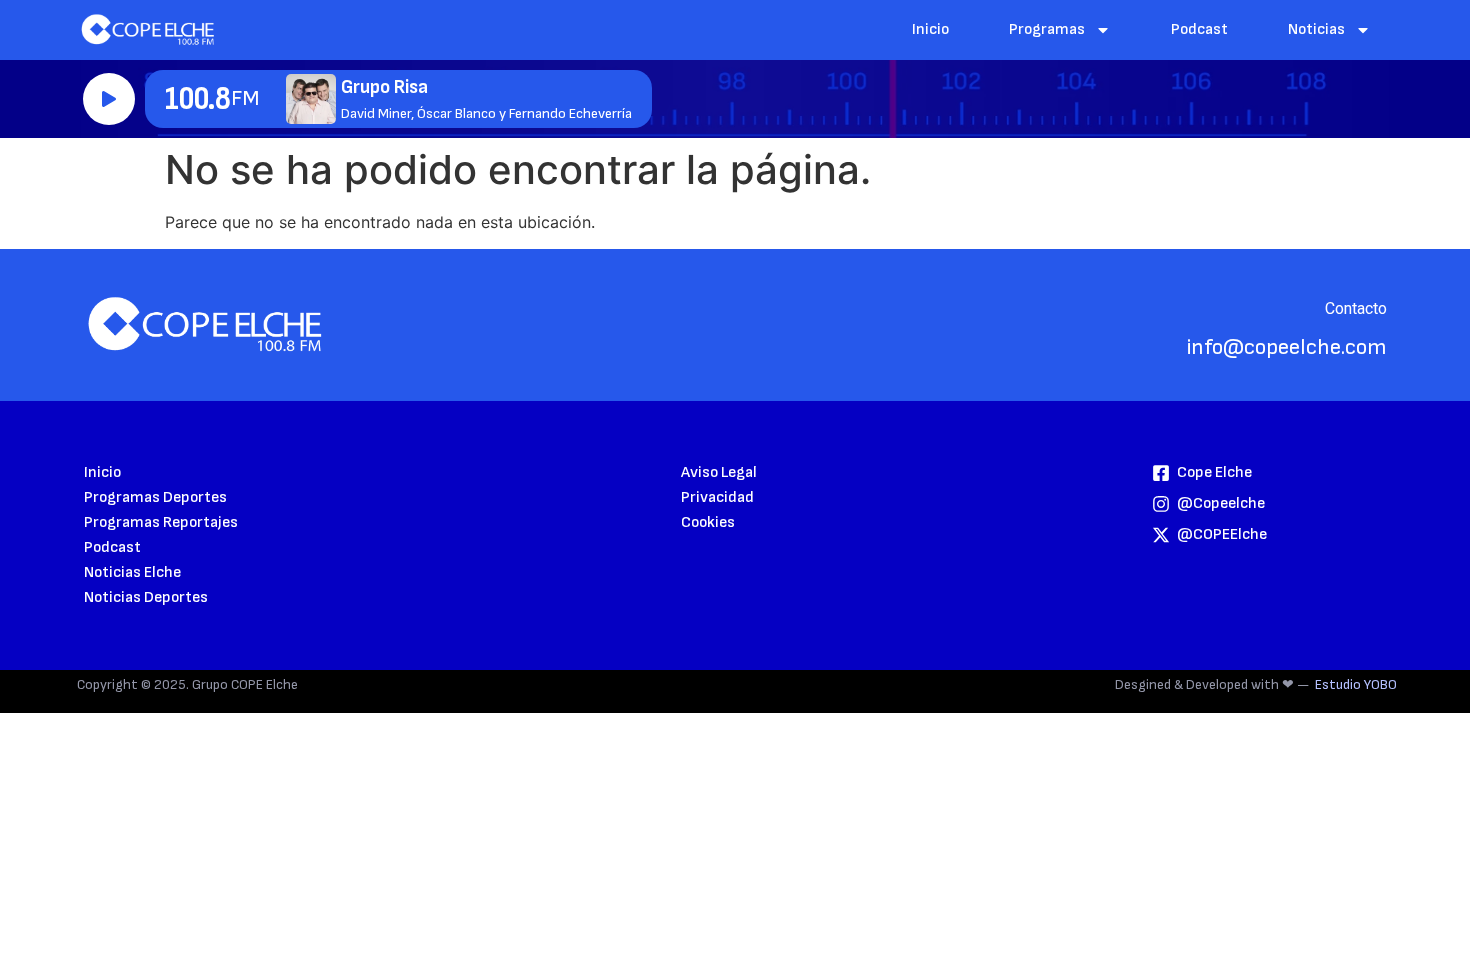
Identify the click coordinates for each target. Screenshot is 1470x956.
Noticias (1316, 29)
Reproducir (109, 99)
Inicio (930, 29)
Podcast (1199, 29)
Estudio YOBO (1356, 684)
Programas (1047, 29)
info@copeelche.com (1287, 347)
